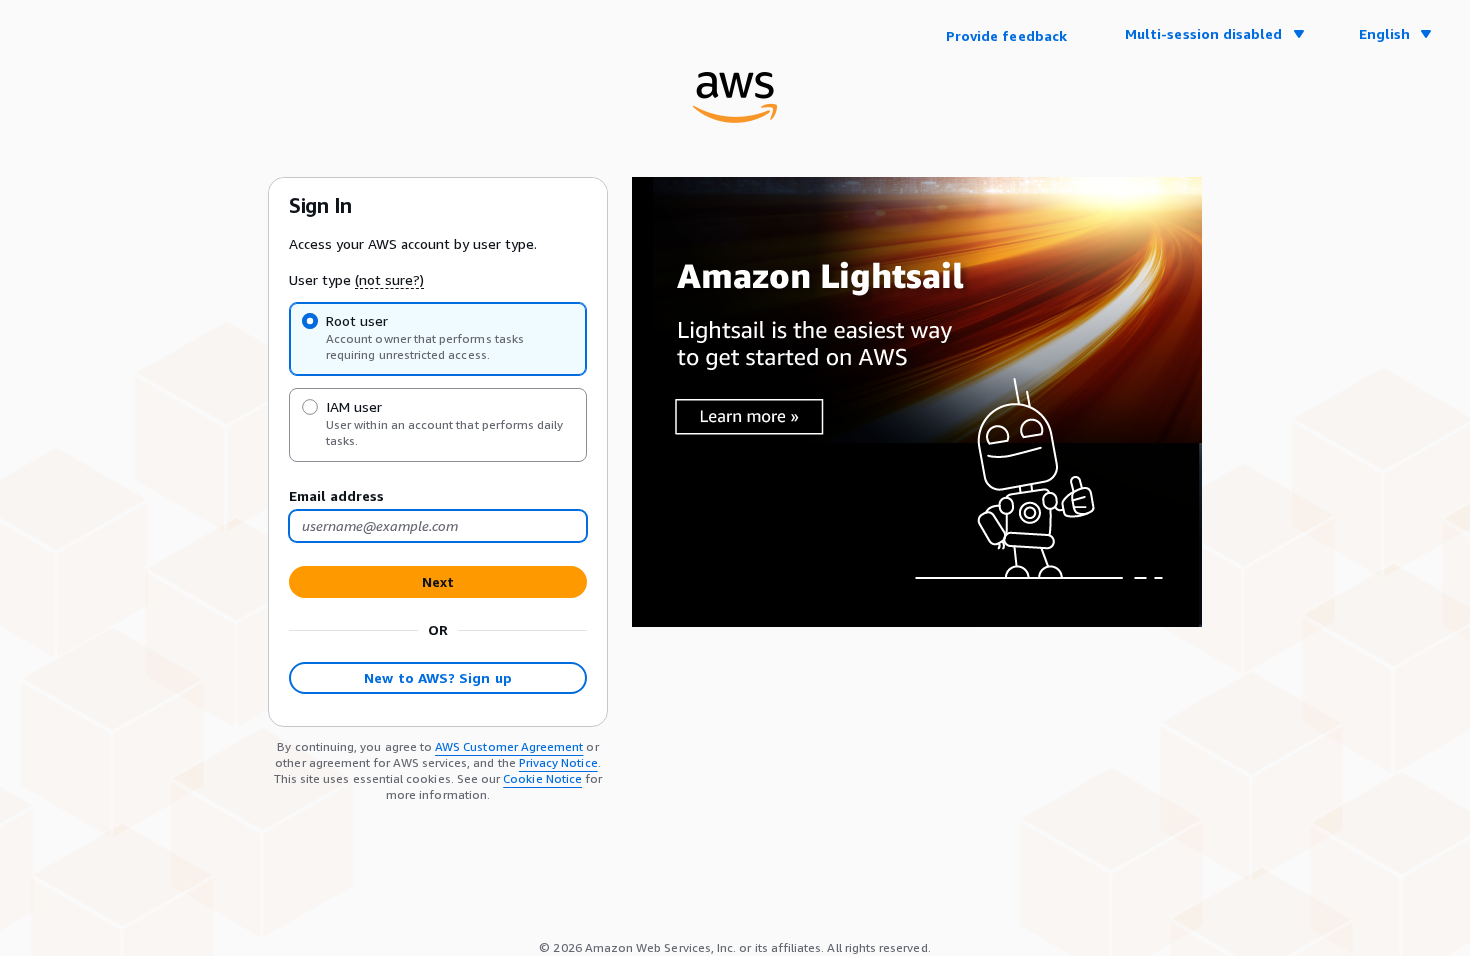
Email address (336, 495)
